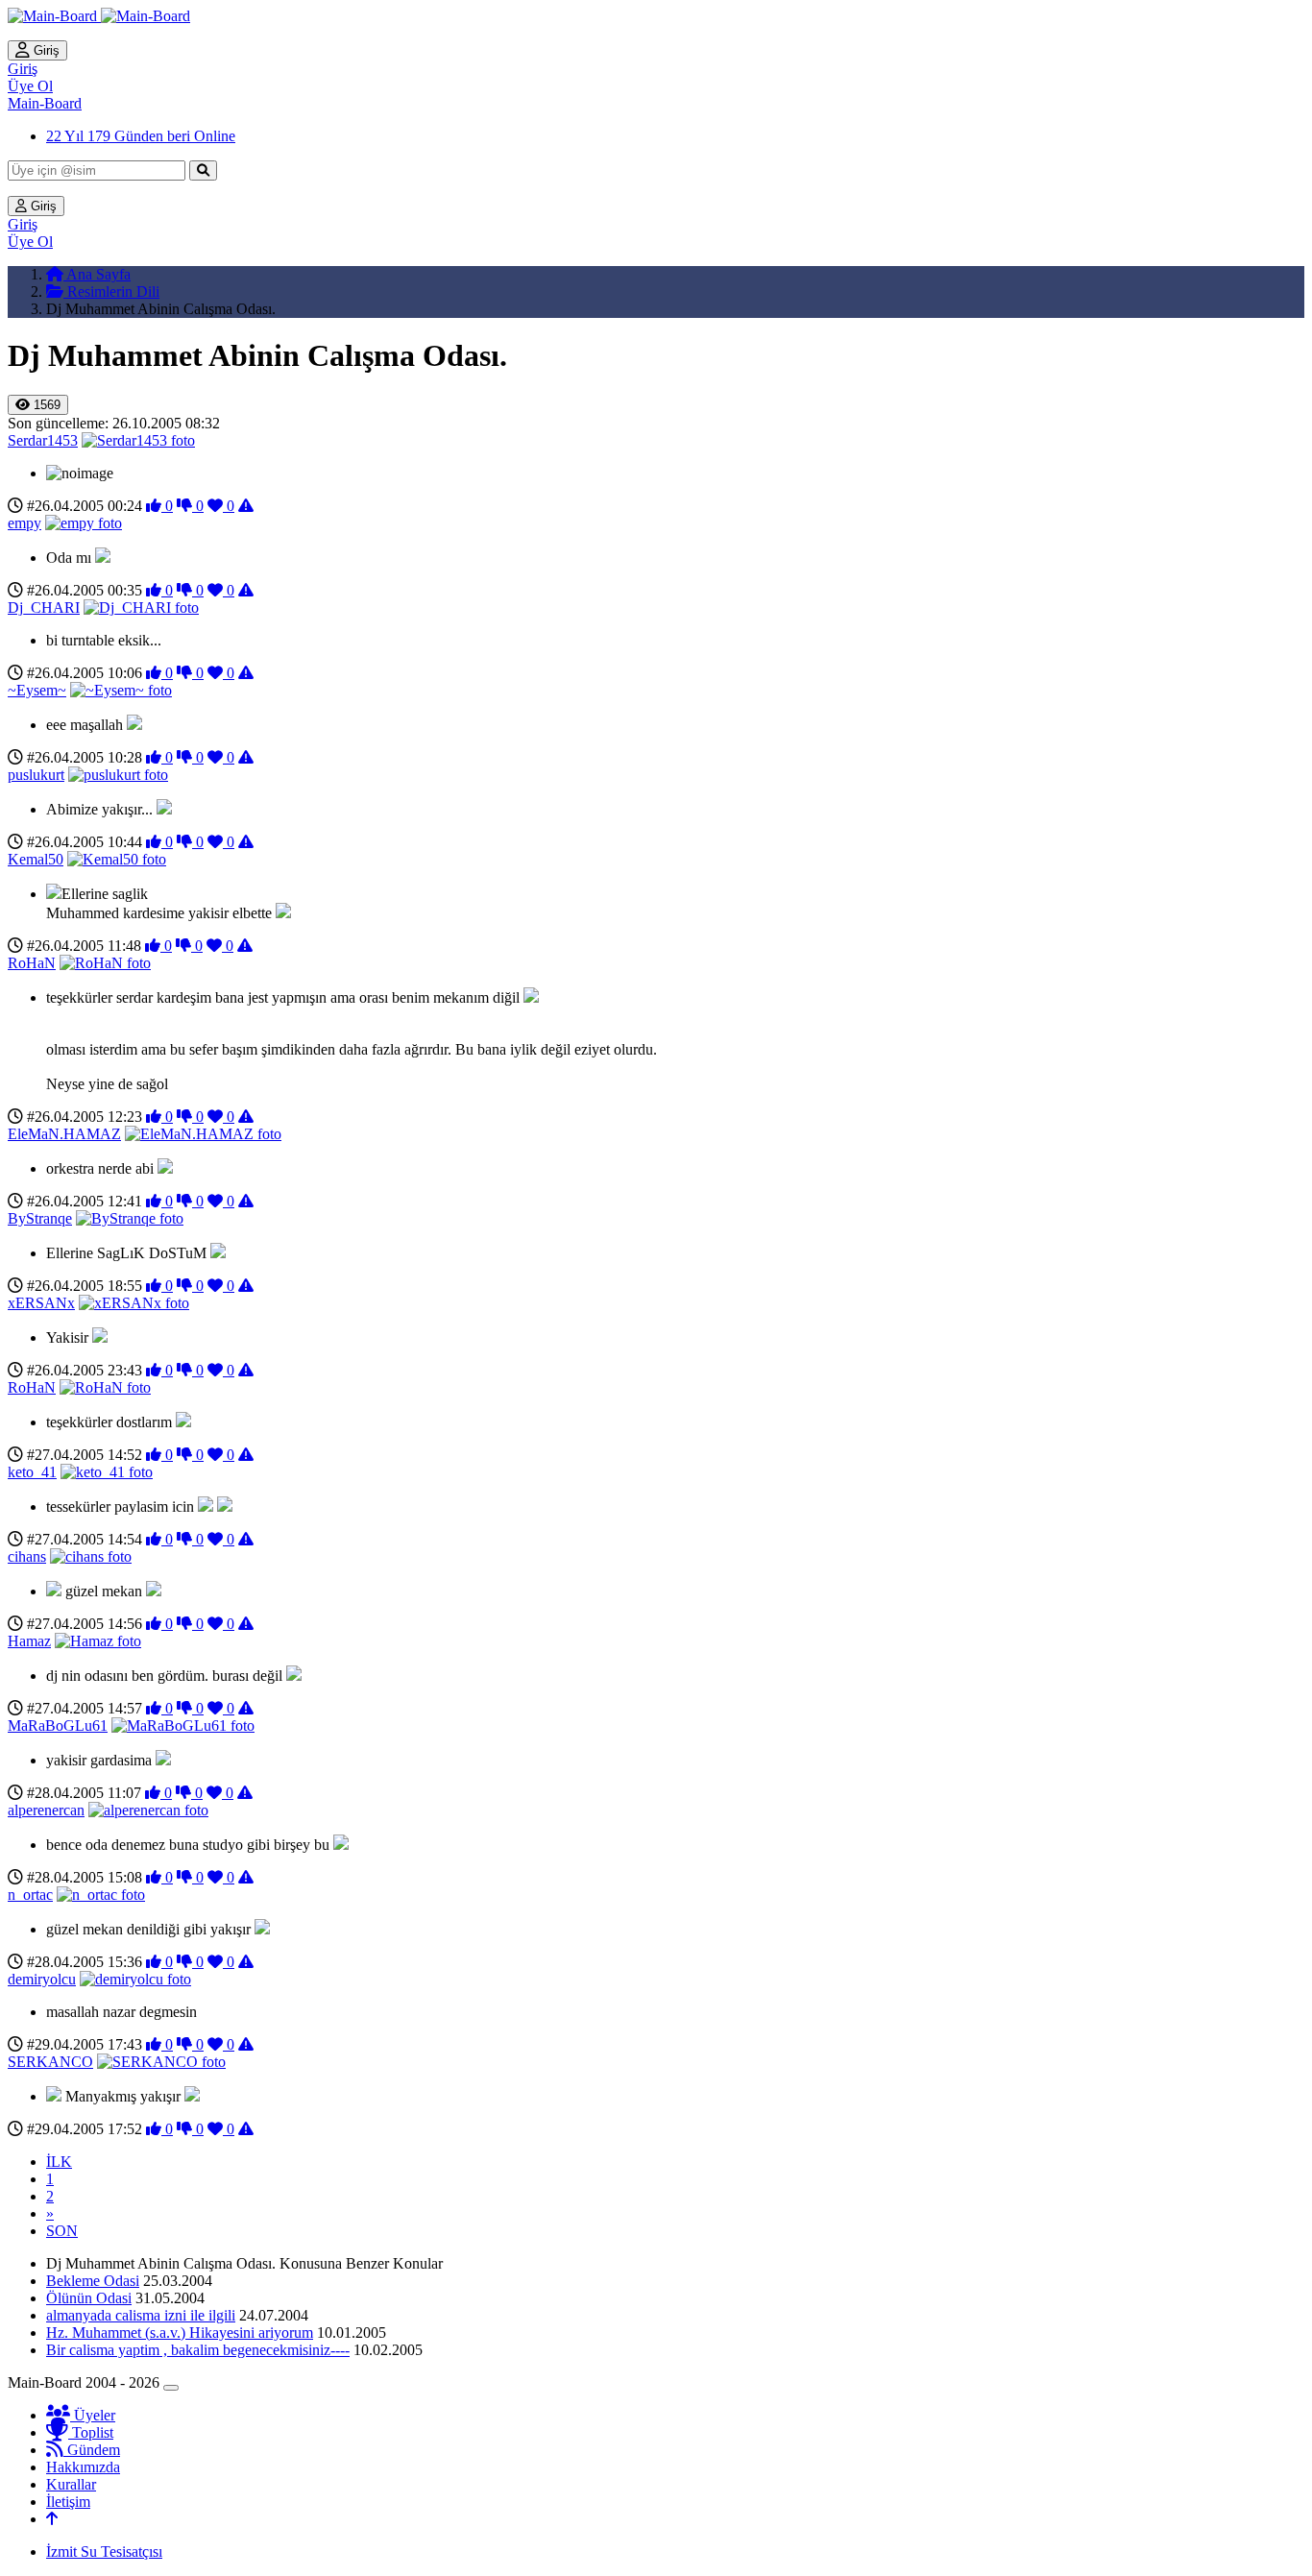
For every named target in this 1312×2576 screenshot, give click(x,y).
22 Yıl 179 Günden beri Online (141, 136)
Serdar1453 (43, 440)
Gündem (92, 2450)
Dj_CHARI (44, 608)
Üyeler (93, 2415)
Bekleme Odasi (93, 2281)
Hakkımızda (83, 2467)
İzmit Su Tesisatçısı (104, 2552)
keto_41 (32, 1472)
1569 (45, 405)
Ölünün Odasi (89, 2298)
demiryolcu (42, 1979)
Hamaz (29, 1641)
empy (24, 523)
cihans (27, 1556)
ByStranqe (40, 1218)
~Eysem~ (37, 690)
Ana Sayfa (97, 274)
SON (62, 2231)
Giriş (45, 50)
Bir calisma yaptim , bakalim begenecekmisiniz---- (198, 2350)
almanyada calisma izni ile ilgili (141, 2315)
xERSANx (41, 1303)
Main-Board (45, 103)
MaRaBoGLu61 (58, 1725)
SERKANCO (50, 2062)
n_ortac (30, 1895)
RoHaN (32, 963)
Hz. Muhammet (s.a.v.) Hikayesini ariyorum (180, 2333)
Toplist (91, 2432)
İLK (59, 2162)
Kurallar (71, 2484)
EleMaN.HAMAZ (64, 1134)
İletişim (68, 2502)
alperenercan (46, 1810)
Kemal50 (36, 859)
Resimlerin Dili (111, 292)
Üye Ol (30, 86)
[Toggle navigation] (171, 2388)
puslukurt (36, 775)
